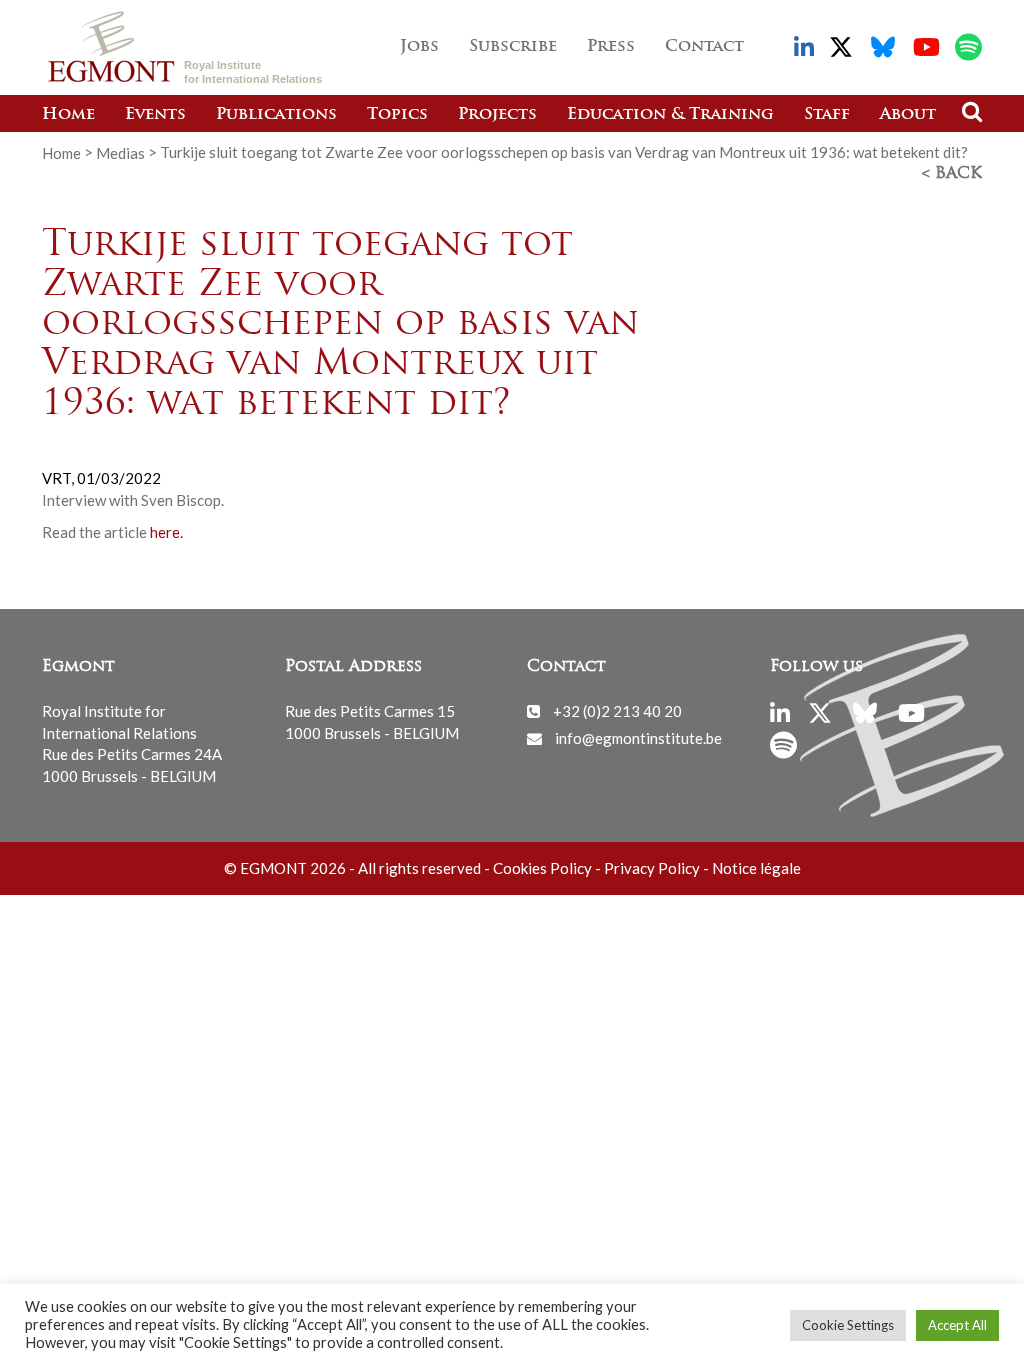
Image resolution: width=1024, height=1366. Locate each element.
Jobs (419, 47)
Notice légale (756, 868)
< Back (952, 174)
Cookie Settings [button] (848, 1325)
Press (611, 47)
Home (68, 115)
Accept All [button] (957, 1325)
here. (166, 532)
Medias (120, 152)
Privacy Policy (652, 868)
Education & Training (670, 115)
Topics (397, 115)
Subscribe (513, 47)
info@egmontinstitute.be (638, 738)
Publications (276, 115)
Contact (704, 47)
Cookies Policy (542, 868)
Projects (497, 115)
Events (155, 115)
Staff (827, 115)
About (908, 115)
